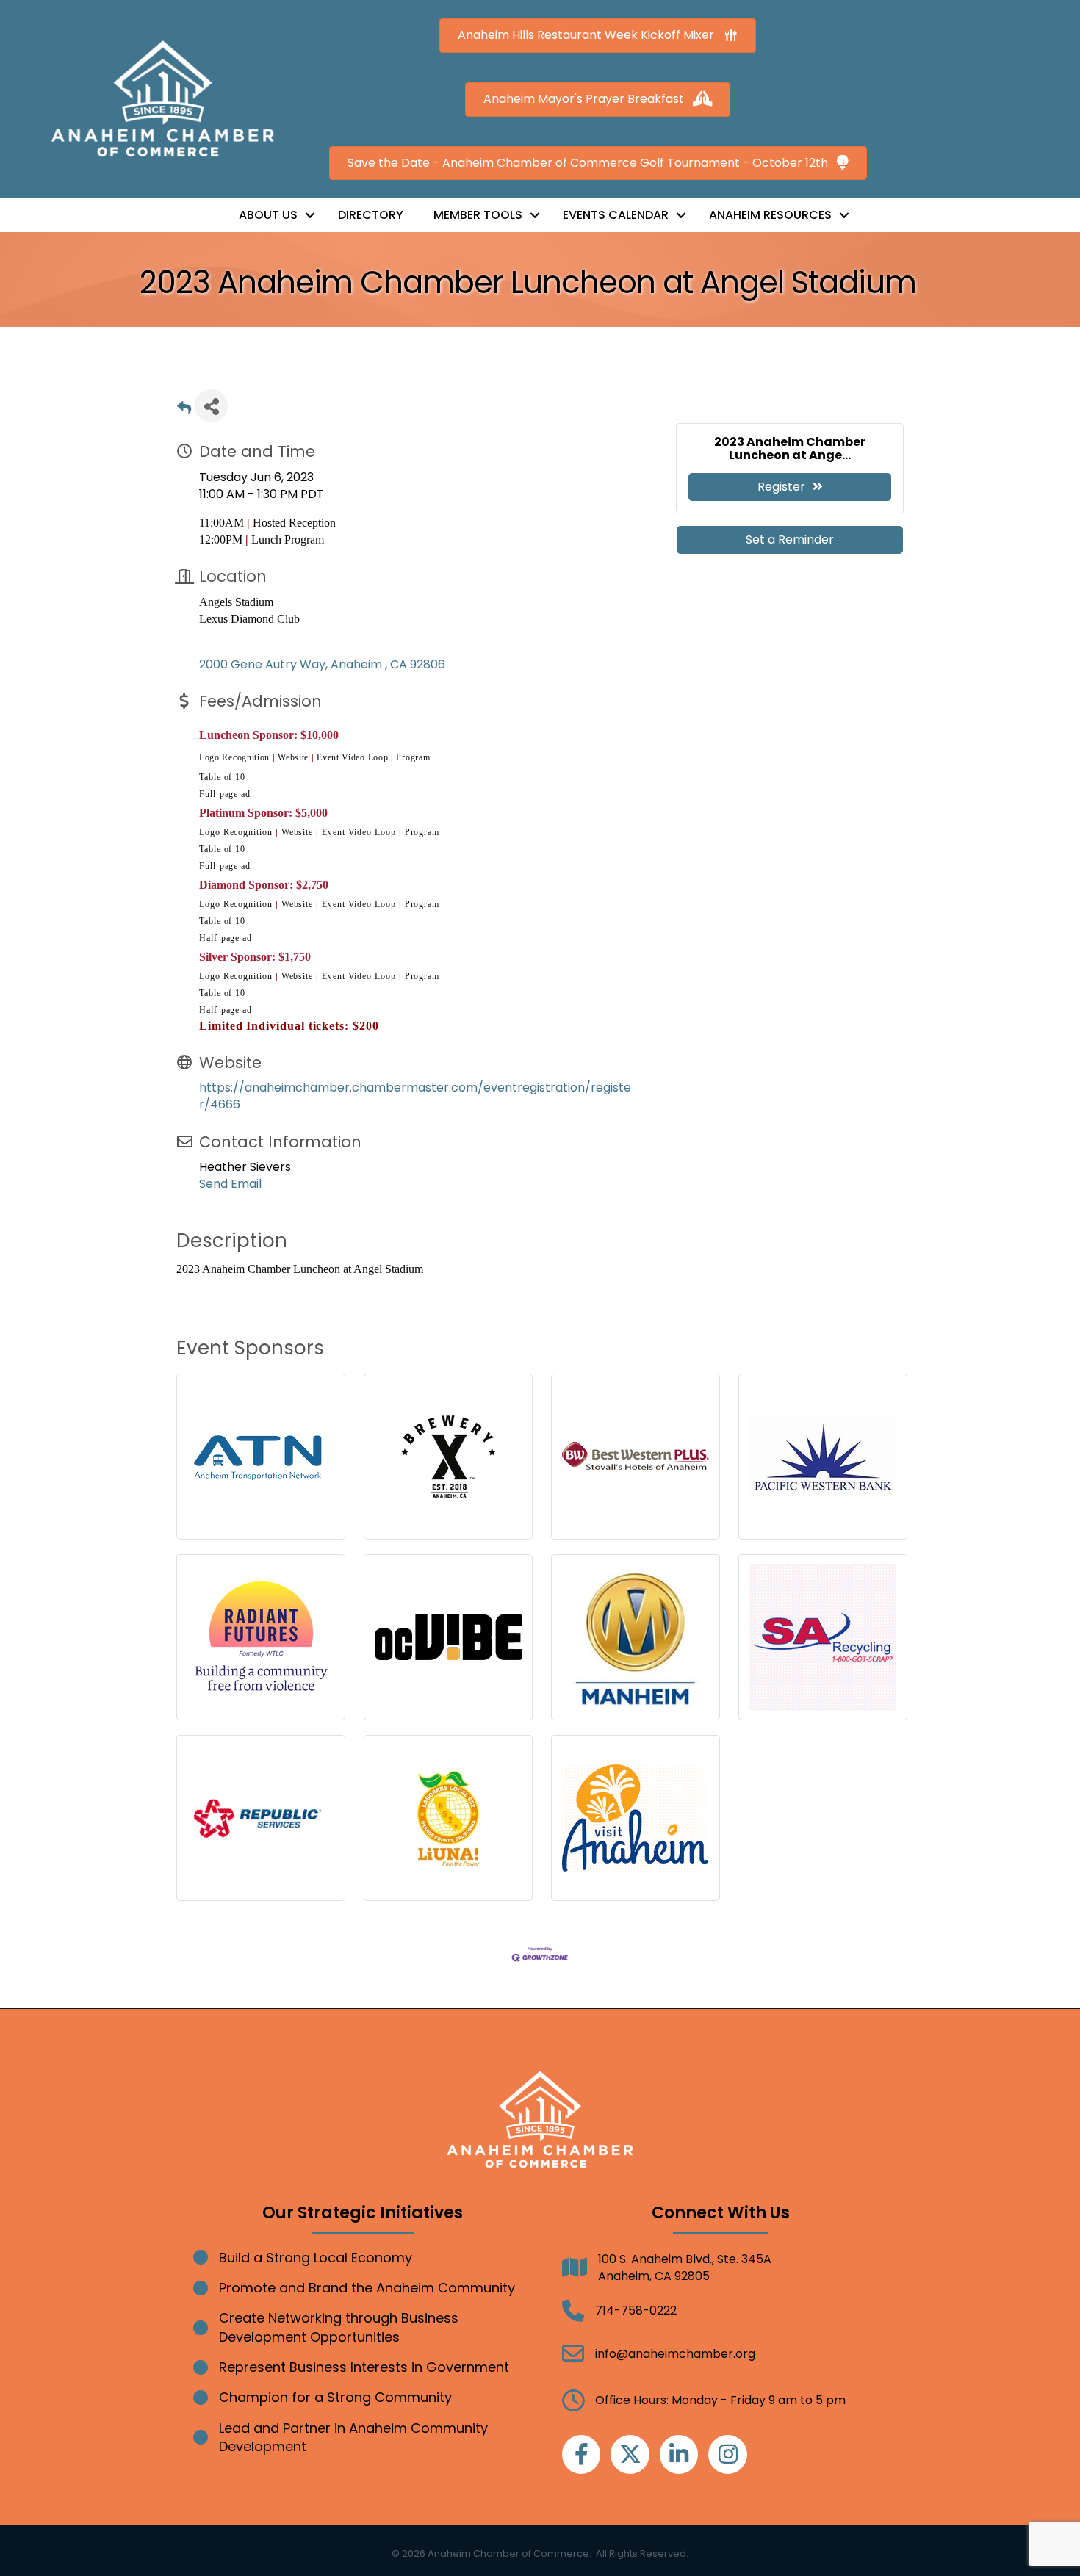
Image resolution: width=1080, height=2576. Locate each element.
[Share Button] (211, 406)
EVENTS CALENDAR (616, 215)
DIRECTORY (371, 215)
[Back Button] (184, 410)
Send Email (230, 1184)
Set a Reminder (790, 540)
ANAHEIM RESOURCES (770, 215)
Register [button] (781, 487)
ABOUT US (268, 215)
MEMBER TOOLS (478, 215)
